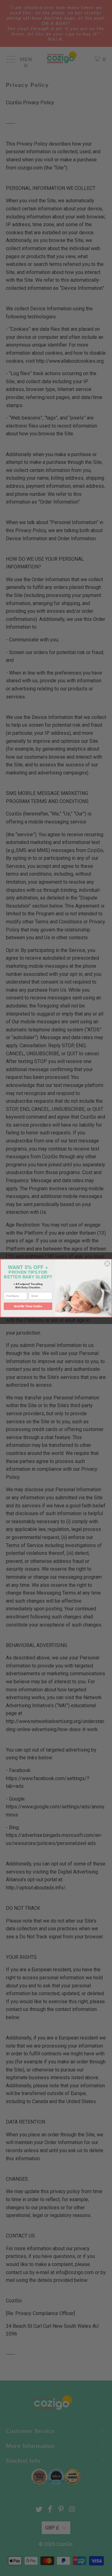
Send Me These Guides (28, 1306)
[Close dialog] (107, 1263)
